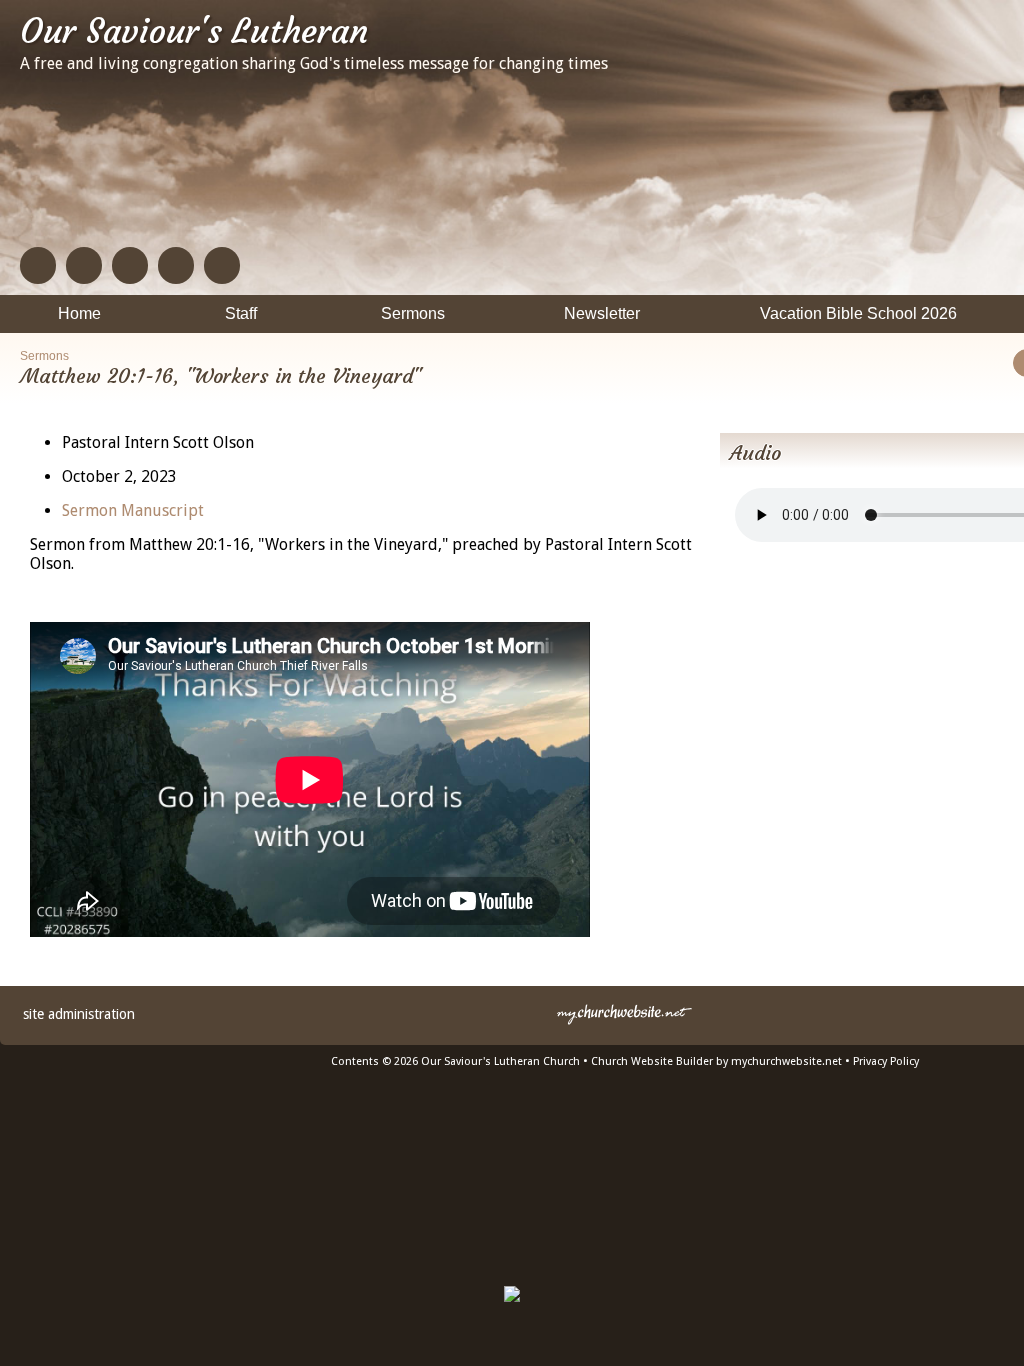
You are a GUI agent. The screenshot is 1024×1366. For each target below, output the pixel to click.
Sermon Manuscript (133, 510)
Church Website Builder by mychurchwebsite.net (716, 1061)
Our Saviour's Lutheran (194, 31)
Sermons (44, 356)
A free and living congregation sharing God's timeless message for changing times (314, 63)
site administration (79, 1014)
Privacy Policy (886, 1061)
